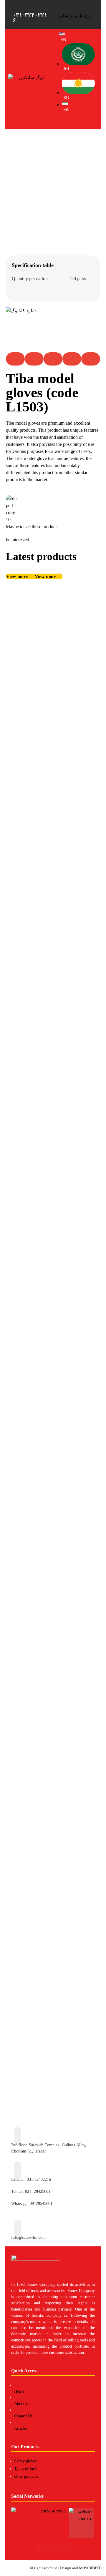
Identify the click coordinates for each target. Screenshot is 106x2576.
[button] (15, 359)
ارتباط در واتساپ (75, 16)
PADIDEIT (92, 2568)
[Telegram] (53, 2548)
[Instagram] (41, 2548)
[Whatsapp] (65, 2548)
